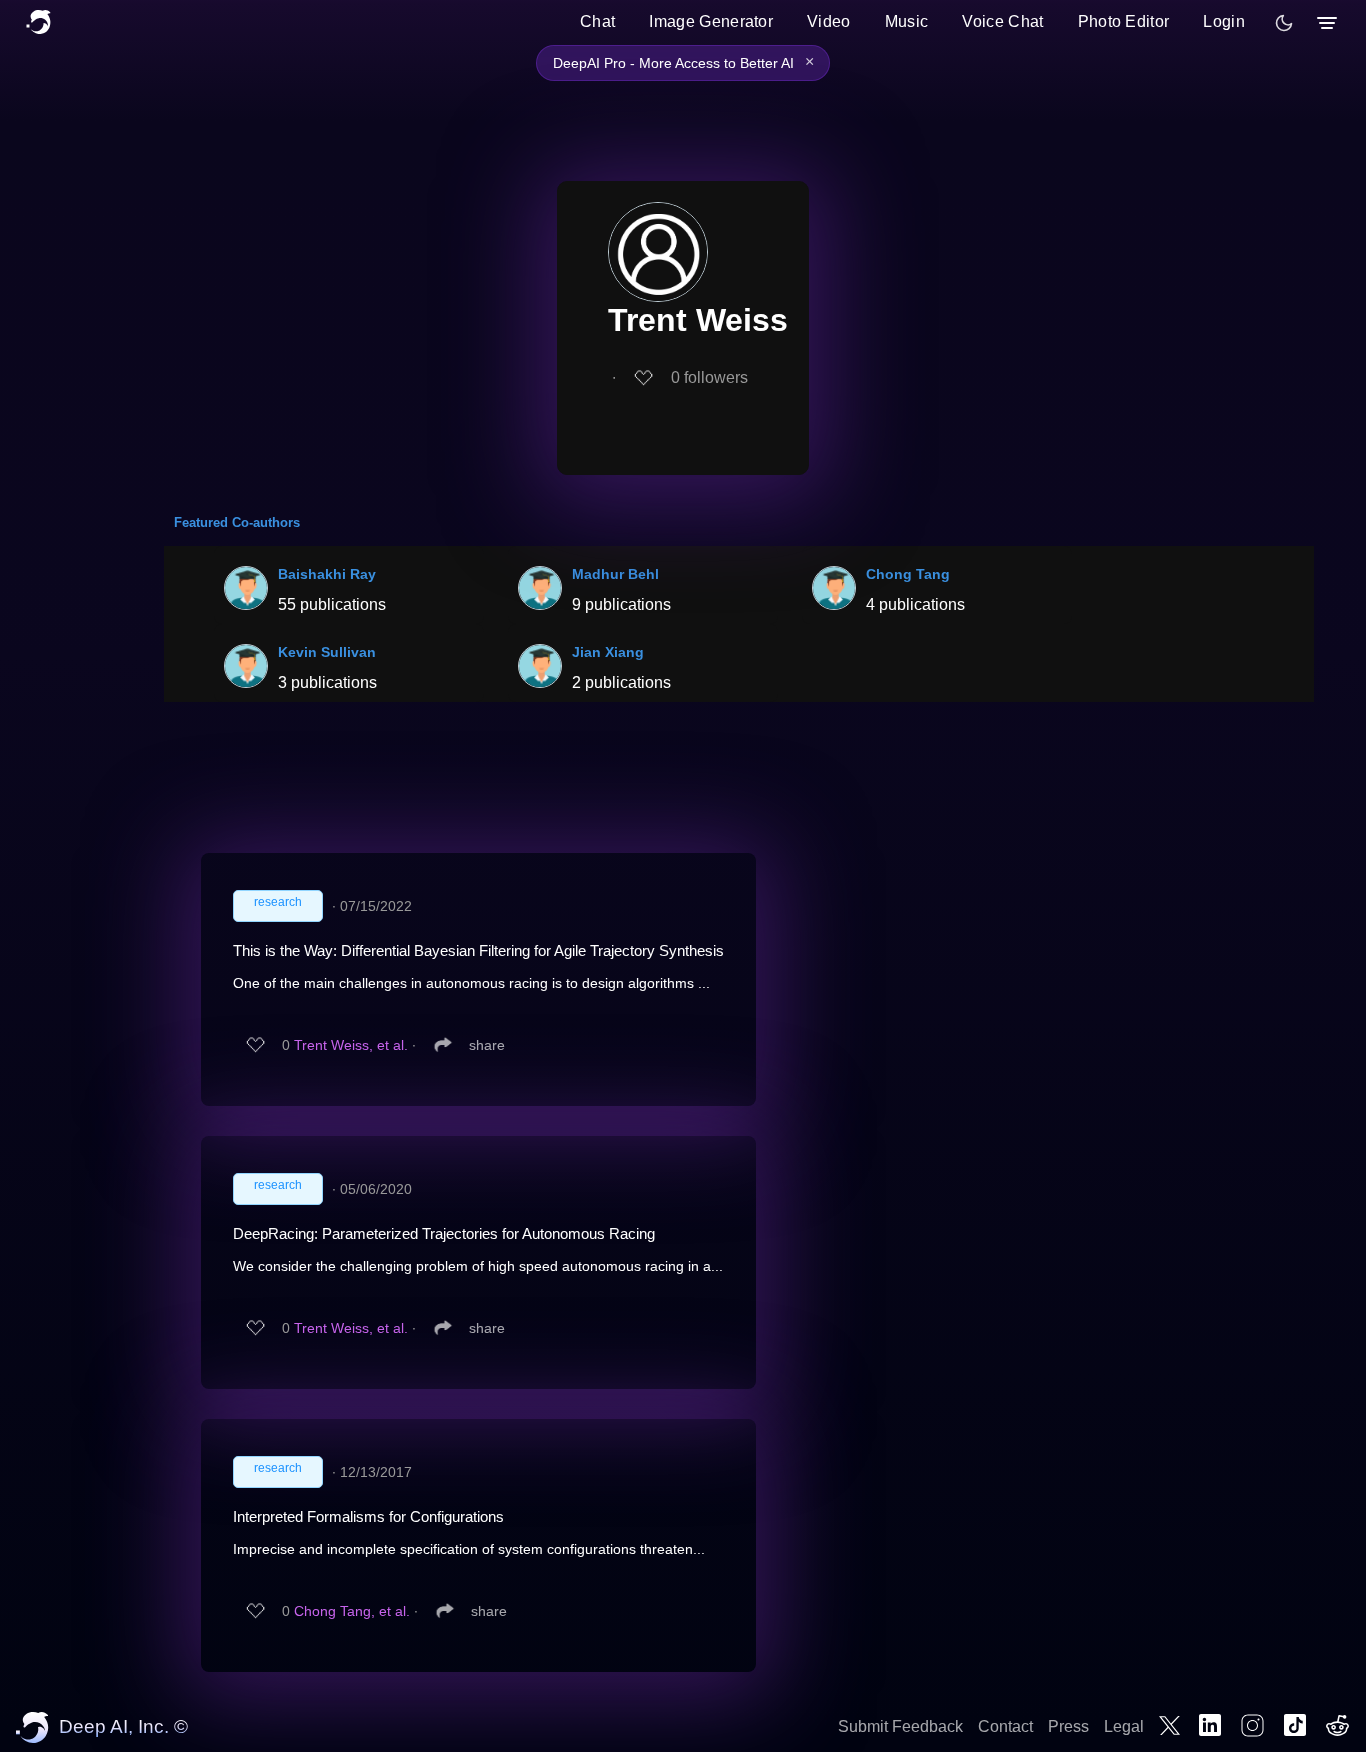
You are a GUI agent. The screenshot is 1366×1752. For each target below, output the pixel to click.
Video (829, 21)
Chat (597, 21)
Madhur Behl (615, 574)
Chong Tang (908, 574)
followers (709, 377)
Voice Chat (1002, 21)
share (487, 1045)
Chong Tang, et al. (352, 1611)
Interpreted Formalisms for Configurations (368, 1516)
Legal (1124, 1726)
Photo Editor (1124, 21)
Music (907, 21)
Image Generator (711, 21)
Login (1224, 21)
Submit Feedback (900, 1726)
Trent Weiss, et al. (351, 1045)
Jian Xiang (608, 652)
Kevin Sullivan (327, 652)
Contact (1005, 1726)
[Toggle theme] (1284, 23)
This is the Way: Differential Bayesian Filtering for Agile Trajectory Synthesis (478, 950)
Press (1068, 1726)
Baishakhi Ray (327, 574)
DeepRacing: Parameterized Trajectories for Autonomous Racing (444, 1233)
